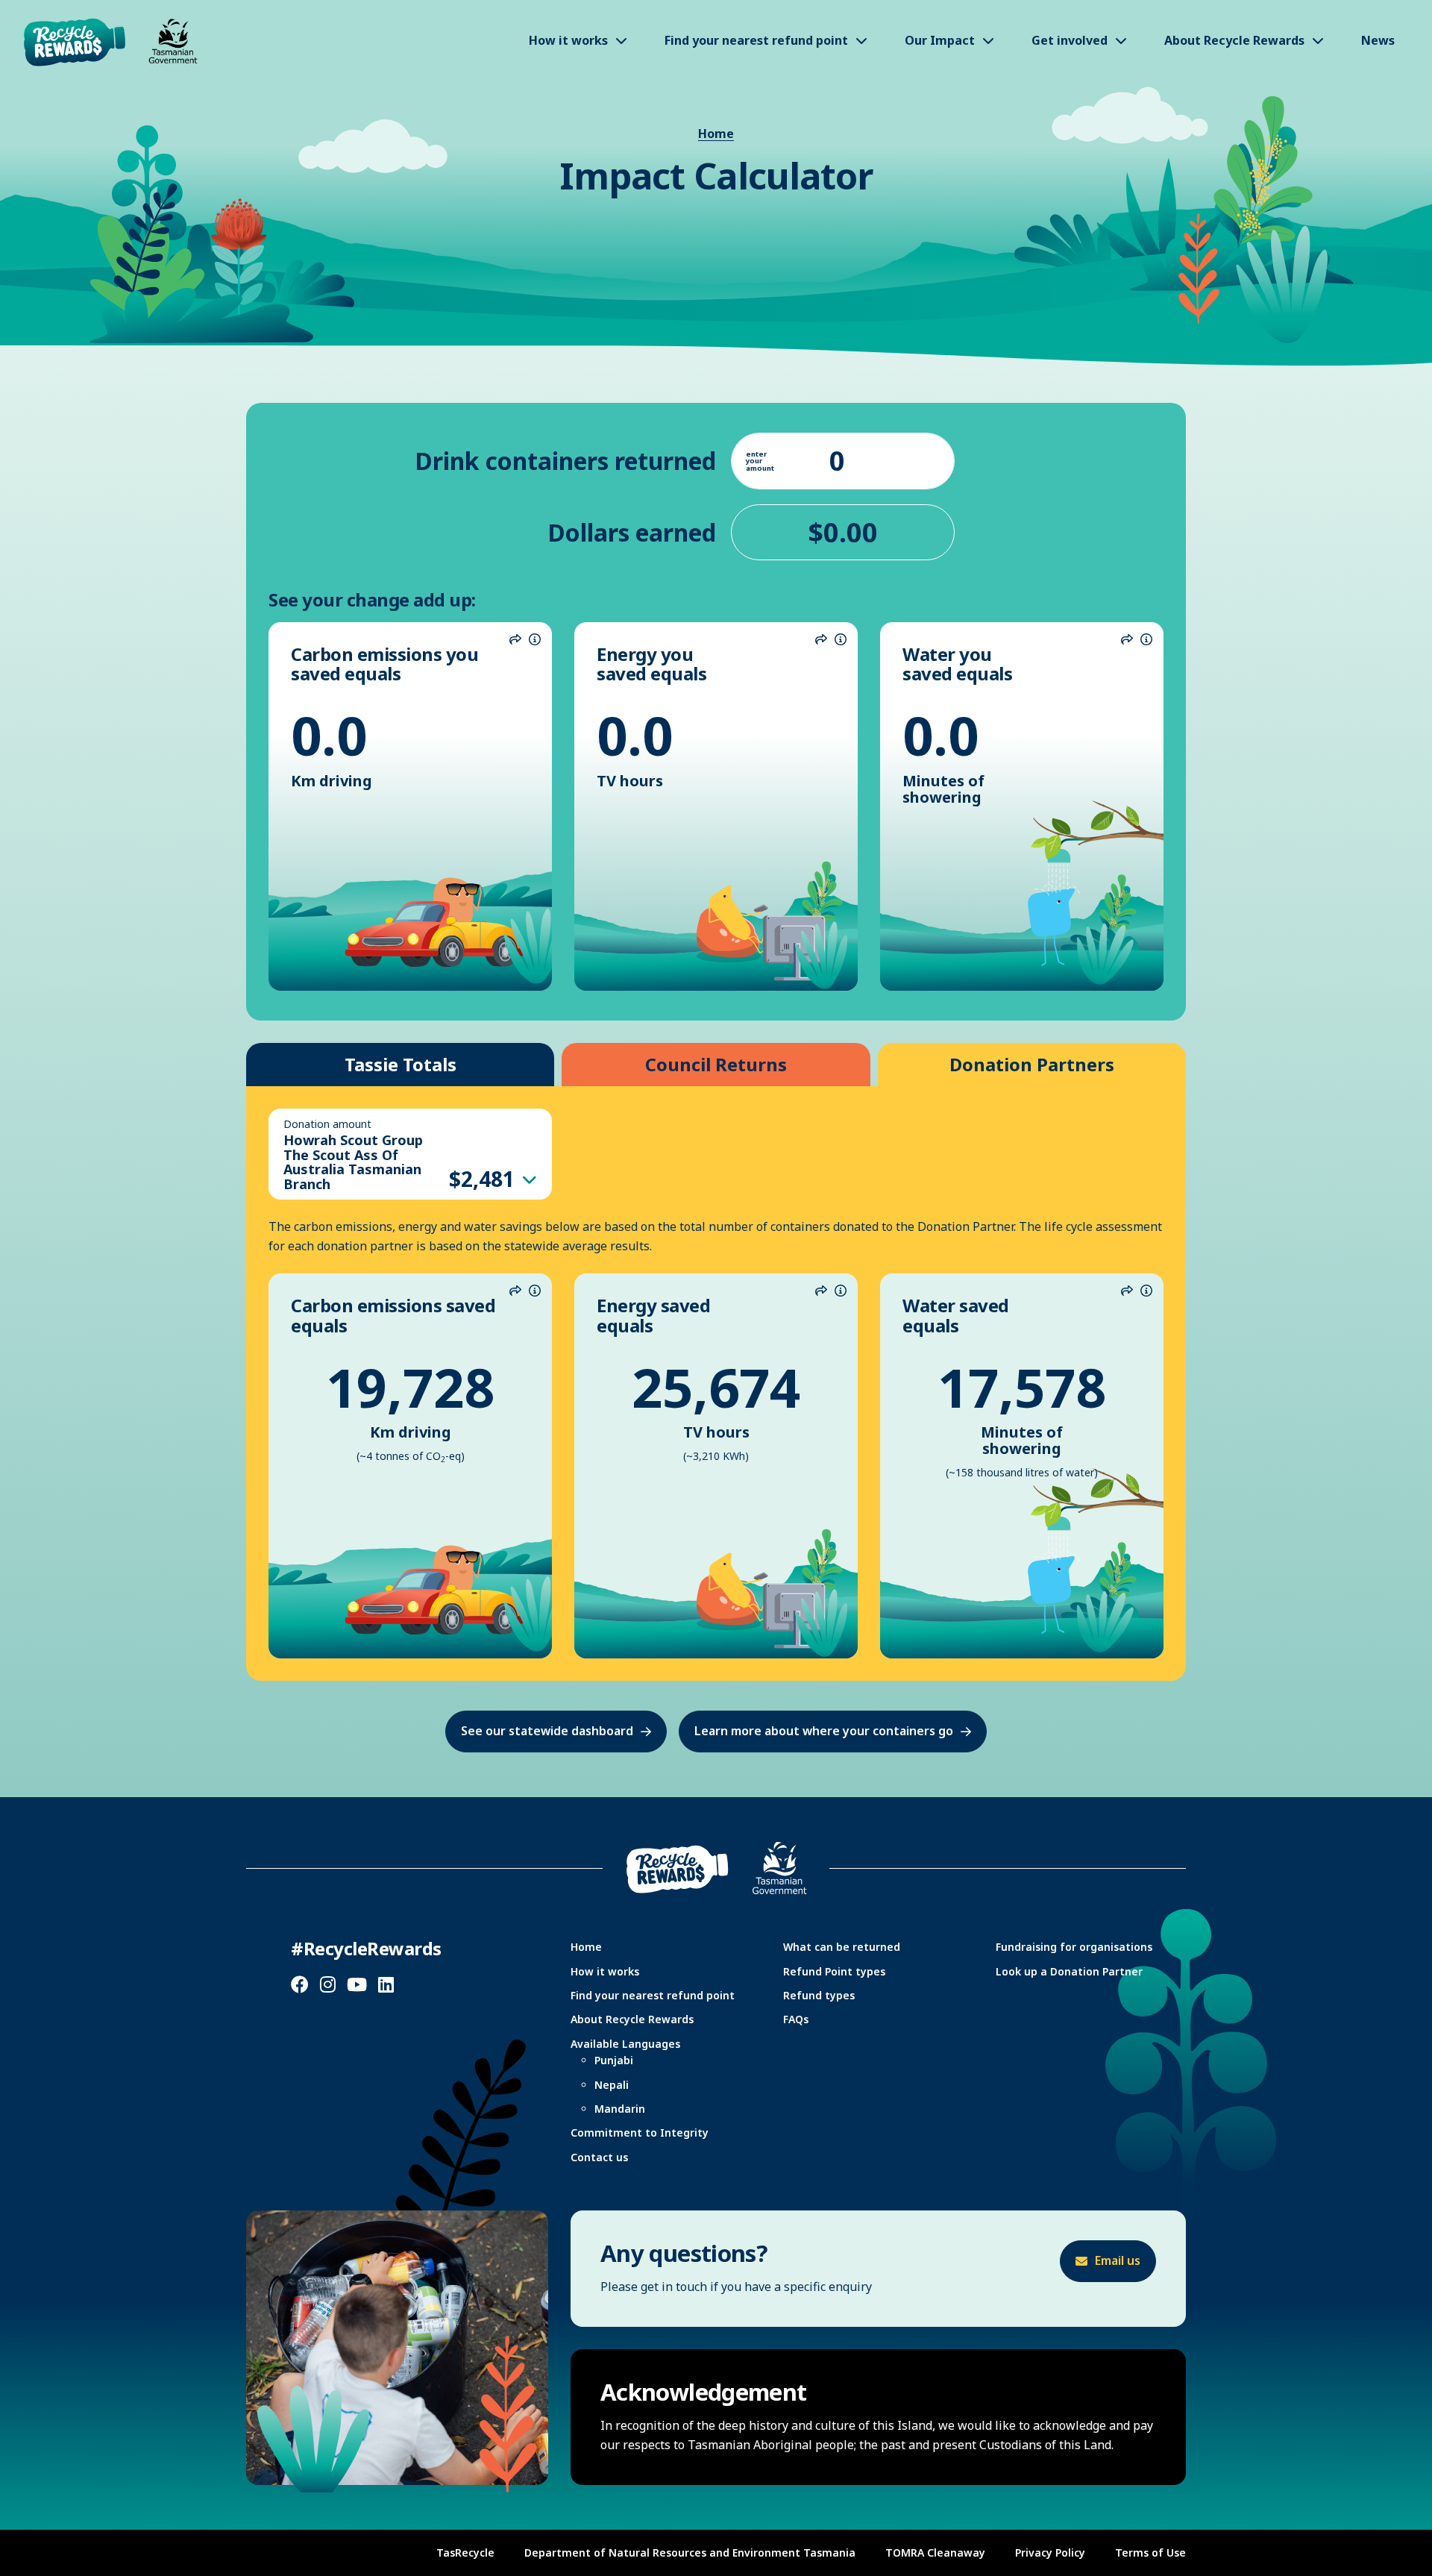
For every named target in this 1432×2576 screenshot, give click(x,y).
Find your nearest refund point (653, 1995)
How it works (605, 1971)
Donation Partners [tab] (1032, 1064)
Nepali (612, 2085)
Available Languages (625, 2044)
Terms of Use (1150, 2553)
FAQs (796, 2019)
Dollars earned (632, 532)
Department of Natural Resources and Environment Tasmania (690, 2553)
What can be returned (842, 1947)
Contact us (599, 2157)
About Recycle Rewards (632, 2019)
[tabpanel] (716, 1383)
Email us (1118, 2260)
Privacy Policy (1050, 2553)
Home (716, 134)
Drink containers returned (565, 461)
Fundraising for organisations (1074, 1947)
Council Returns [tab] (716, 1064)
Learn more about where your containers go (824, 1731)
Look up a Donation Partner (1069, 1971)
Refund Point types (834, 1971)
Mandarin (620, 2109)
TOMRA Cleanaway (935, 2553)
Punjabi (614, 2060)
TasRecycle (465, 2553)
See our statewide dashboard (547, 1731)
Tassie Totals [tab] (401, 1064)
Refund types (819, 1995)
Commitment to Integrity (640, 2132)
